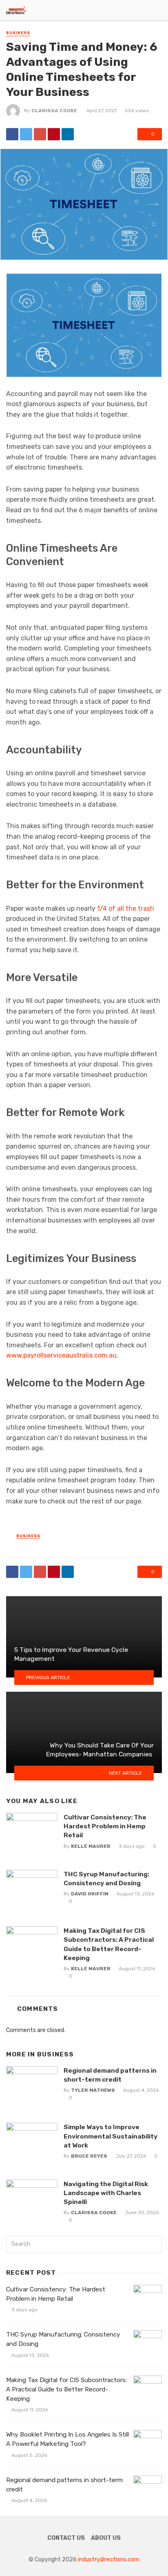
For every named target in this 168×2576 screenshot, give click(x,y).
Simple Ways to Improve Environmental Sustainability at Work (111, 2136)
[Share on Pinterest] (54, 134)
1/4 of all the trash (126, 908)
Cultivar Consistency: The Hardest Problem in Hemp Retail (105, 1826)
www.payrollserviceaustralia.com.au (61, 1355)
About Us (106, 2538)
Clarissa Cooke (54, 111)
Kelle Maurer (91, 1846)
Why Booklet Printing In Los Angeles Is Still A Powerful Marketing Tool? (67, 2439)
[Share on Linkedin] (68, 134)
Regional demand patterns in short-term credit (110, 2075)
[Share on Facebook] (12, 134)
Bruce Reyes (89, 2156)
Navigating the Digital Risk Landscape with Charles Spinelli (106, 2193)
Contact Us (66, 2538)
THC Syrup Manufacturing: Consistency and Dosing (106, 1879)
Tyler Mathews (93, 2090)
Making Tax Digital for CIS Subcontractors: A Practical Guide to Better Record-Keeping (109, 1944)
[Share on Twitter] (26, 134)
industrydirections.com (109, 2560)
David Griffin (90, 1894)
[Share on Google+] (40, 134)
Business (18, 33)
